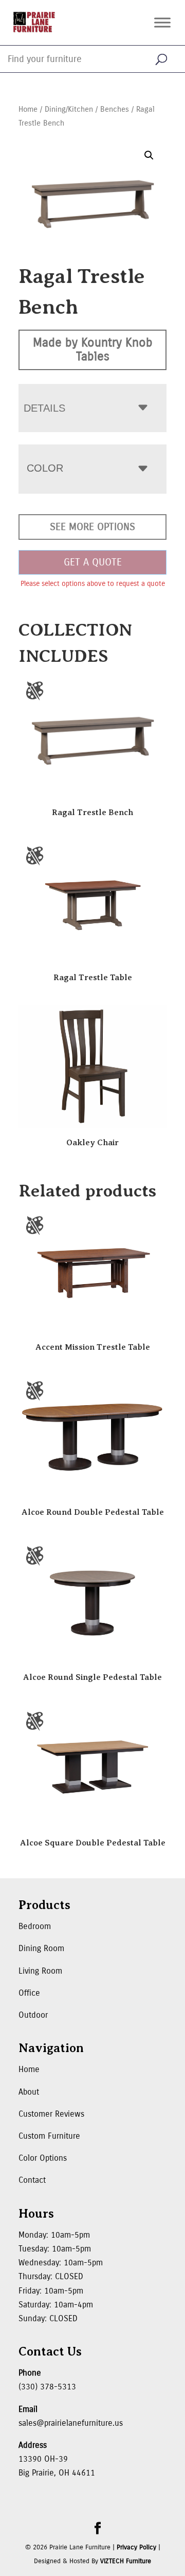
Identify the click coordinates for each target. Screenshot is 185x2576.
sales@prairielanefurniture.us (71, 2423)
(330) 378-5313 (47, 2387)
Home (28, 109)
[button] (149, 155)
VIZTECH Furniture (126, 2561)
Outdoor (33, 2015)
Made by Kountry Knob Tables (93, 349)
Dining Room (41, 1948)
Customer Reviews (51, 2114)
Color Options (43, 2158)
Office (29, 1993)
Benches (115, 109)
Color (45, 468)
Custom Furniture (49, 2136)
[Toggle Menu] (162, 22)
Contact (32, 2180)
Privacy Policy (136, 2547)
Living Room (40, 1971)
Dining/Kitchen (69, 109)
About (29, 2092)
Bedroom (35, 1926)
